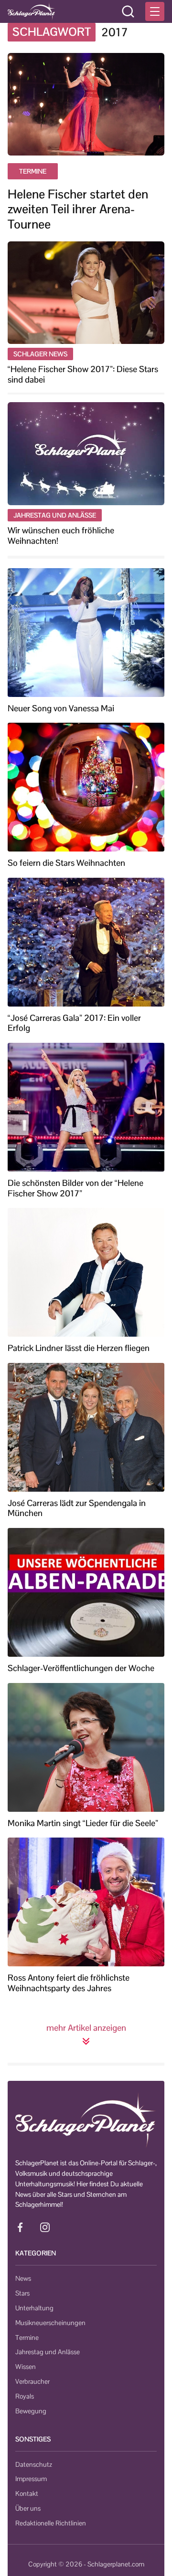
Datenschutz (34, 2464)
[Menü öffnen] (155, 11)
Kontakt (27, 2493)
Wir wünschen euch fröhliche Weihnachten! (61, 535)
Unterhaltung (34, 2308)
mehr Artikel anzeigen (86, 2028)
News (23, 2278)
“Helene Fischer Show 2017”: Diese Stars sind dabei (83, 374)
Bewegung (31, 2411)
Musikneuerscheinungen (50, 2323)
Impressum (31, 2479)
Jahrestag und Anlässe (48, 2352)
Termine (27, 2337)
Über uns (28, 2508)
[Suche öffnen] (128, 11)
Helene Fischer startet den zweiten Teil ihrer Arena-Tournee (78, 209)
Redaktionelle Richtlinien (51, 2523)
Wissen (26, 2367)
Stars (22, 2293)
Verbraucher (32, 2381)
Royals (25, 2396)
